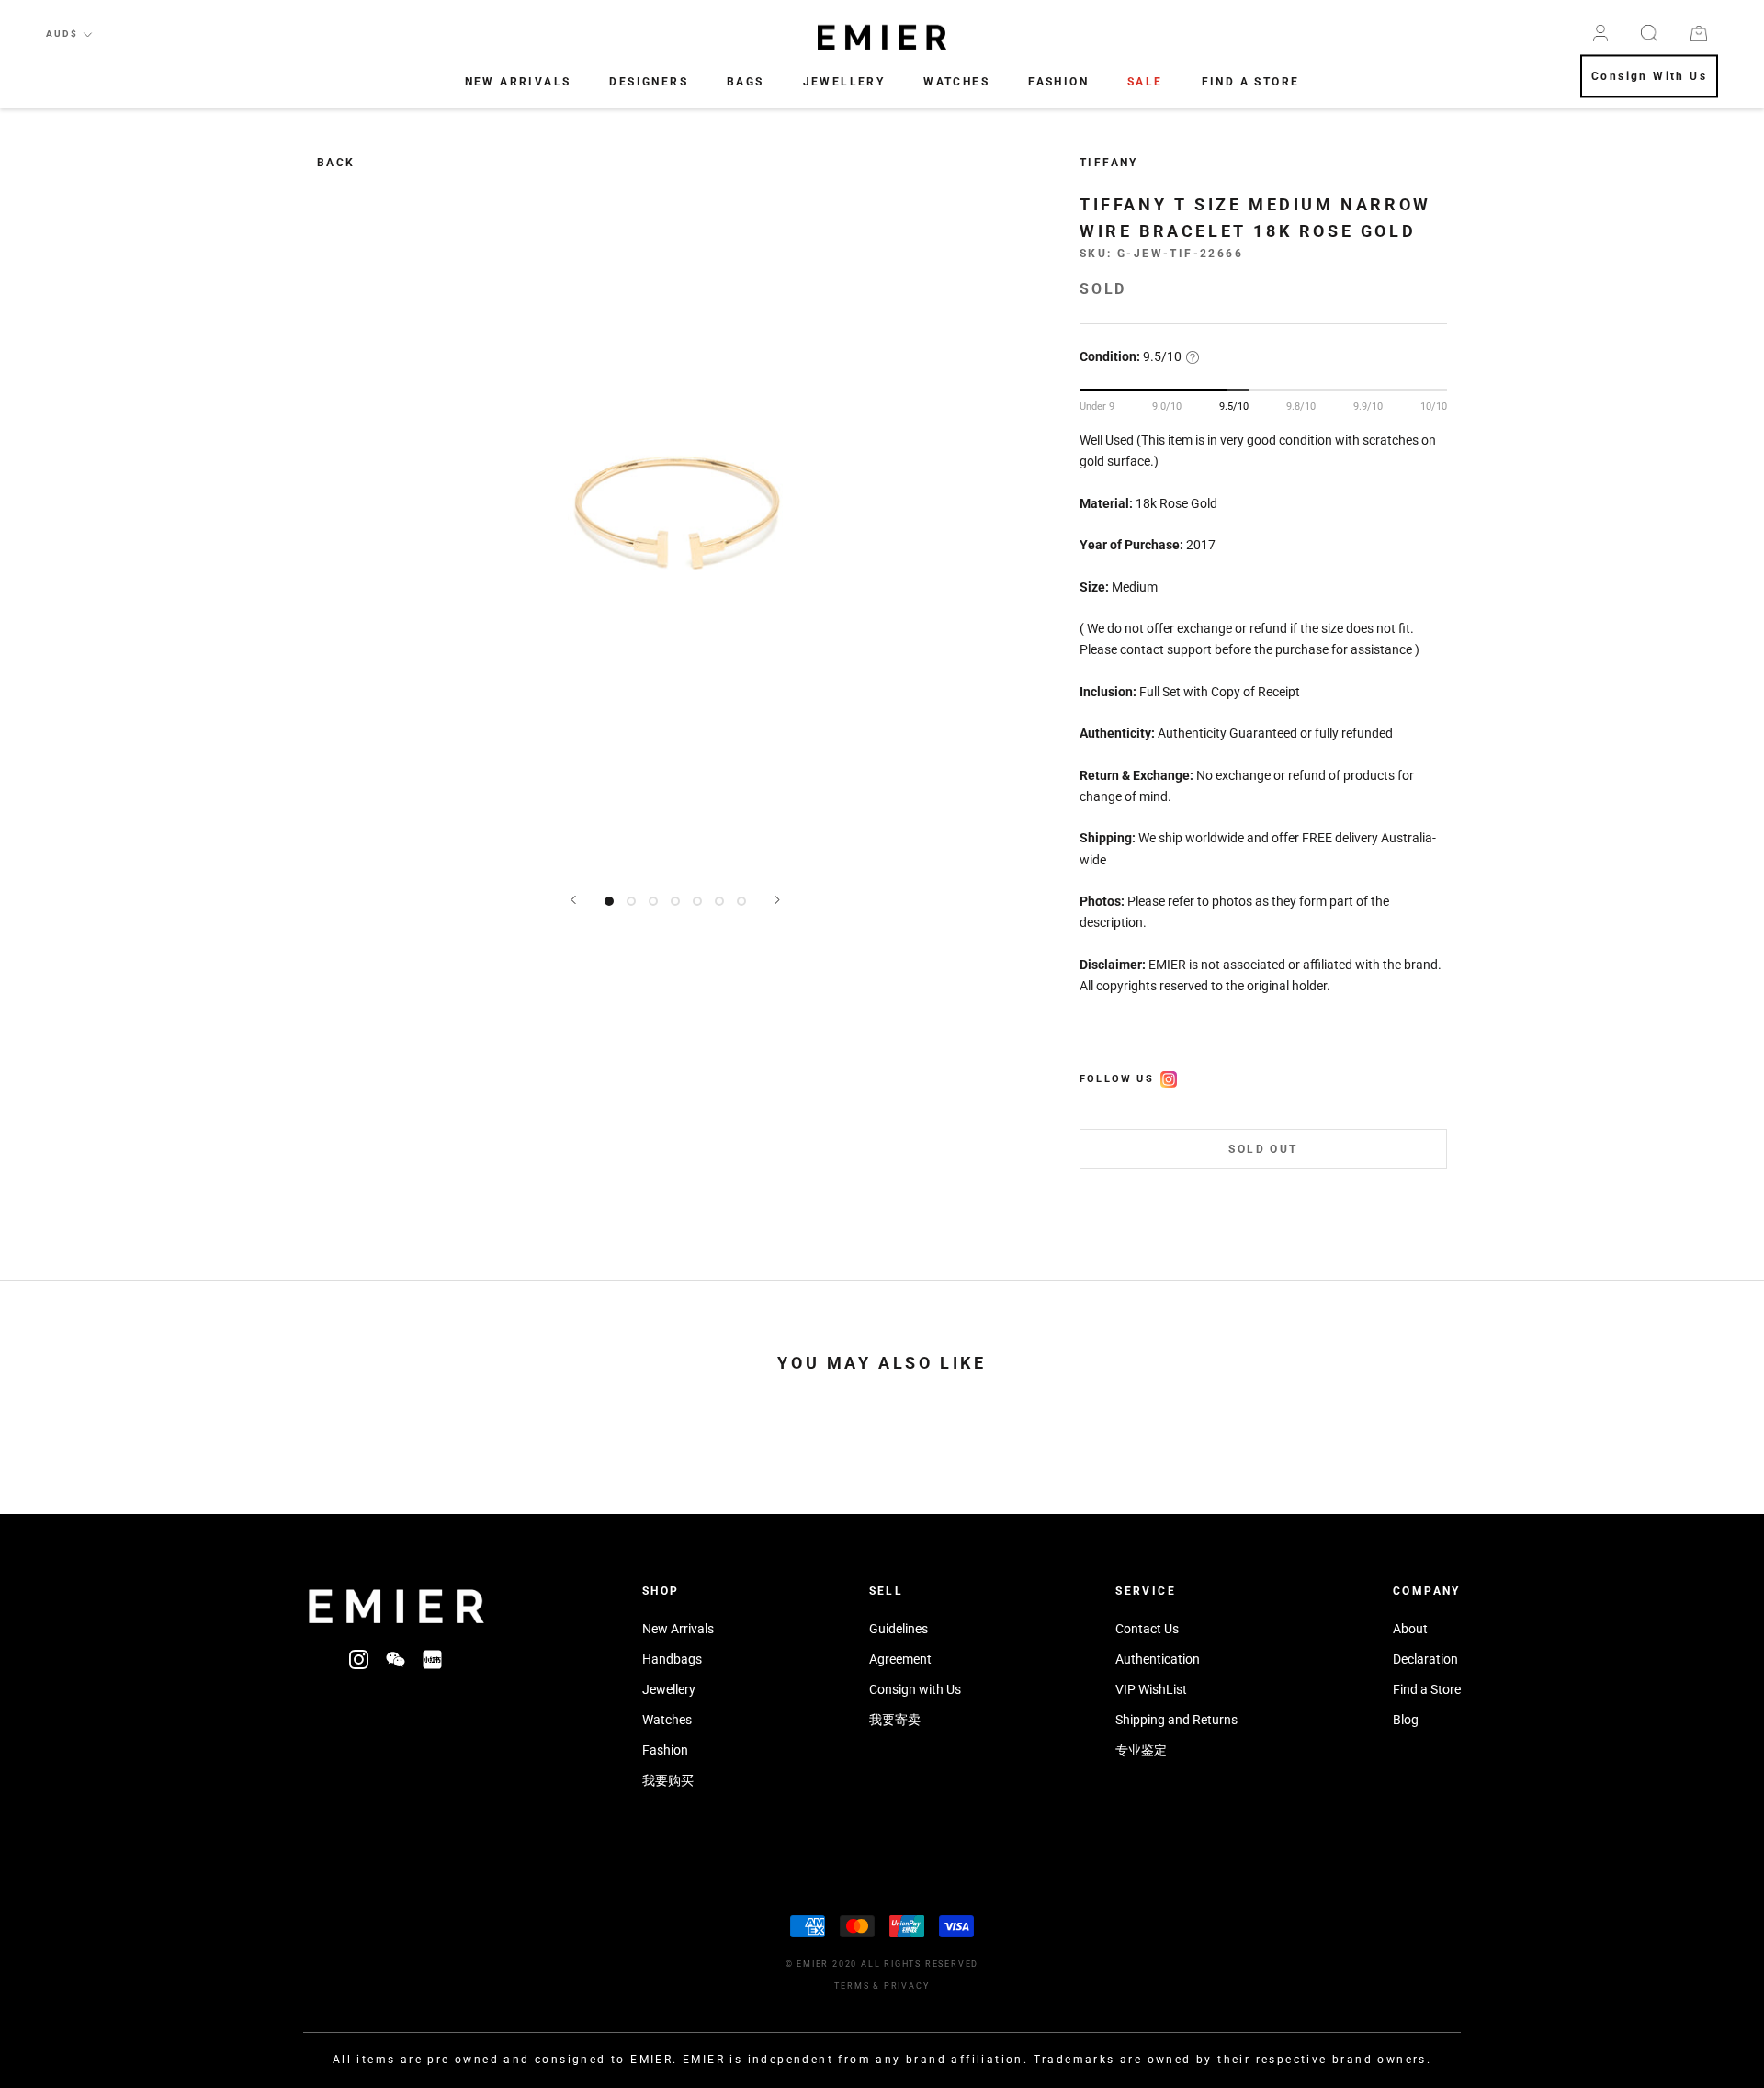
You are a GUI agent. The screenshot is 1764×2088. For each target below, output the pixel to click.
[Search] (1649, 33)
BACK (336, 163)
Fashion (1058, 82)
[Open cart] (1699, 34)
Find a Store (1427, 1689)
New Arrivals (518, 82)
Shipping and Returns (1176, 1720)
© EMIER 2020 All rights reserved (882, 1964)
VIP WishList (1151, 1689)
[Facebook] (1169, 1077)
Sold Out (1263, 1150)
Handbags (672, 1659)
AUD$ (62, 34)
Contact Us (1147, 1629)
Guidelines (899, 1629)
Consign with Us (915, 1689)
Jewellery (844, 82)
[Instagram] (359, 1659)
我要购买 (668, 1780)
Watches (956, 82)
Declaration (1425, 1659)
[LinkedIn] (432, 1659)
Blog (1406, 1720)
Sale (1145, 82)
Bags (746, 82)
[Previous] (573, 900)
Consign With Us (1649, 77)
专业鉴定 (1141, 1750)
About (1410, 1629)
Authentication (1158, 1659)
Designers (649, 82)
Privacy (907, 1986)
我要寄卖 (895, 1720)
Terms (852, 1986)
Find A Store (1251, 82)
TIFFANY (1109, 163)
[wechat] (396, 1659)
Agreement (900, 1659)
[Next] (777, 900)
